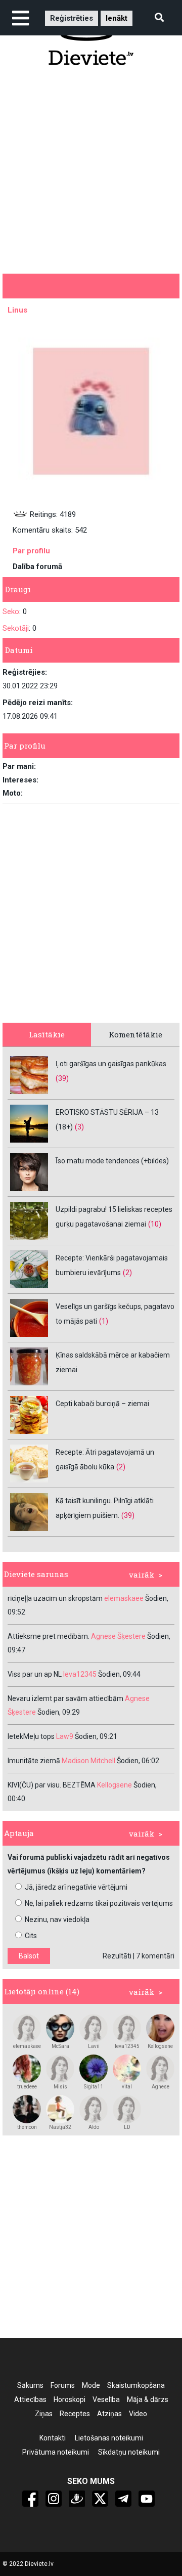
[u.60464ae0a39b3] (60, 2109)
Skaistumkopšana (136, 2385)
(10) (155, 1224)
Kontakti (53, 2438)
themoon (27, 2127)
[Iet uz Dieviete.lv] (91, 39)
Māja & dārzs (148, 2399)
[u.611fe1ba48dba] (60, 2028)
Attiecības (30, 2399)
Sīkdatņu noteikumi (129, 2452)
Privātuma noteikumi (56, 2452)
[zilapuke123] (94, 2069)
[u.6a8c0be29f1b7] (160, 2069)
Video (138, 2414)
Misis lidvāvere (60, 2087)
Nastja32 (60, 2127)
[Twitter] (100, 2499)
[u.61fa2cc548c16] (94, 2109)
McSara (60, 2046)
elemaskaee (27, 2046)
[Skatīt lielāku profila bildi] (91, 411)
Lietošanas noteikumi (109, 2438)
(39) (62, 1078)
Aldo (94, 2127)
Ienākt (117, 18)
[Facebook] (30, 2499)
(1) (104, 1321)
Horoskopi (70, 2399)
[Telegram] (123, 2499)
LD (127, 2127)
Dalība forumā (37, 566)
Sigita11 (94, 2087)
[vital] (127, 2069)
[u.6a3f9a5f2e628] (160, 2028)
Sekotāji (16, 628)
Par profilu (31, 551)
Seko (11, 612)
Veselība (106, 2399)
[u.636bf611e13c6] (127, 2028)
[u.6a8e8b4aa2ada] (27, 2028)
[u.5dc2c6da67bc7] (27, 2109)
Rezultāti (117, 1956)
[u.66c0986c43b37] (94, 2028)
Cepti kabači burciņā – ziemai (102, 1404)
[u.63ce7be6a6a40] (127, 2109)
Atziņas (109, 2414)
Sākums (30, 2385)
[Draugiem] (77, 2499)
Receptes (75, 2414)
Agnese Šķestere (161, 2087)
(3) (79, 1127)
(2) (127, 1273)
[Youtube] (147, 2499)
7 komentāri (155, 1956)
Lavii (94, 2046)
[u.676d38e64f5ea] (60, 2069)
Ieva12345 (127, 2046)
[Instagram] (54, 2499)
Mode (91, 2385)
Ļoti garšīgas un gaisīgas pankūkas (111, 1064)
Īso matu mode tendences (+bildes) (112, 1161)
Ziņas (44, 2414)
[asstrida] (27, 2069)
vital (127, 2087)
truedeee (27, 2087)
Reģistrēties (72, 18)
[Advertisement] (91, 169)
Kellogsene (160, 2046)
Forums (63, 2385)
